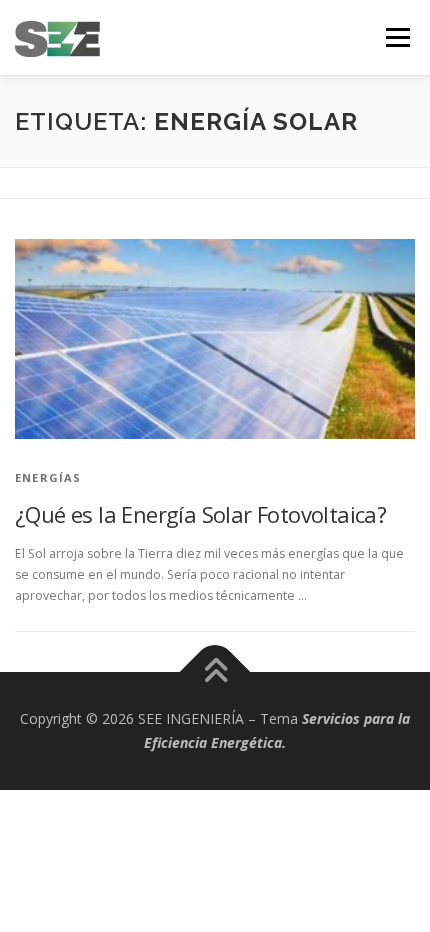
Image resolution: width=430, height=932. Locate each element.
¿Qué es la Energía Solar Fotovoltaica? (200, 514)
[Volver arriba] (215, 672)
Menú (396, 37)
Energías (48, 477)
